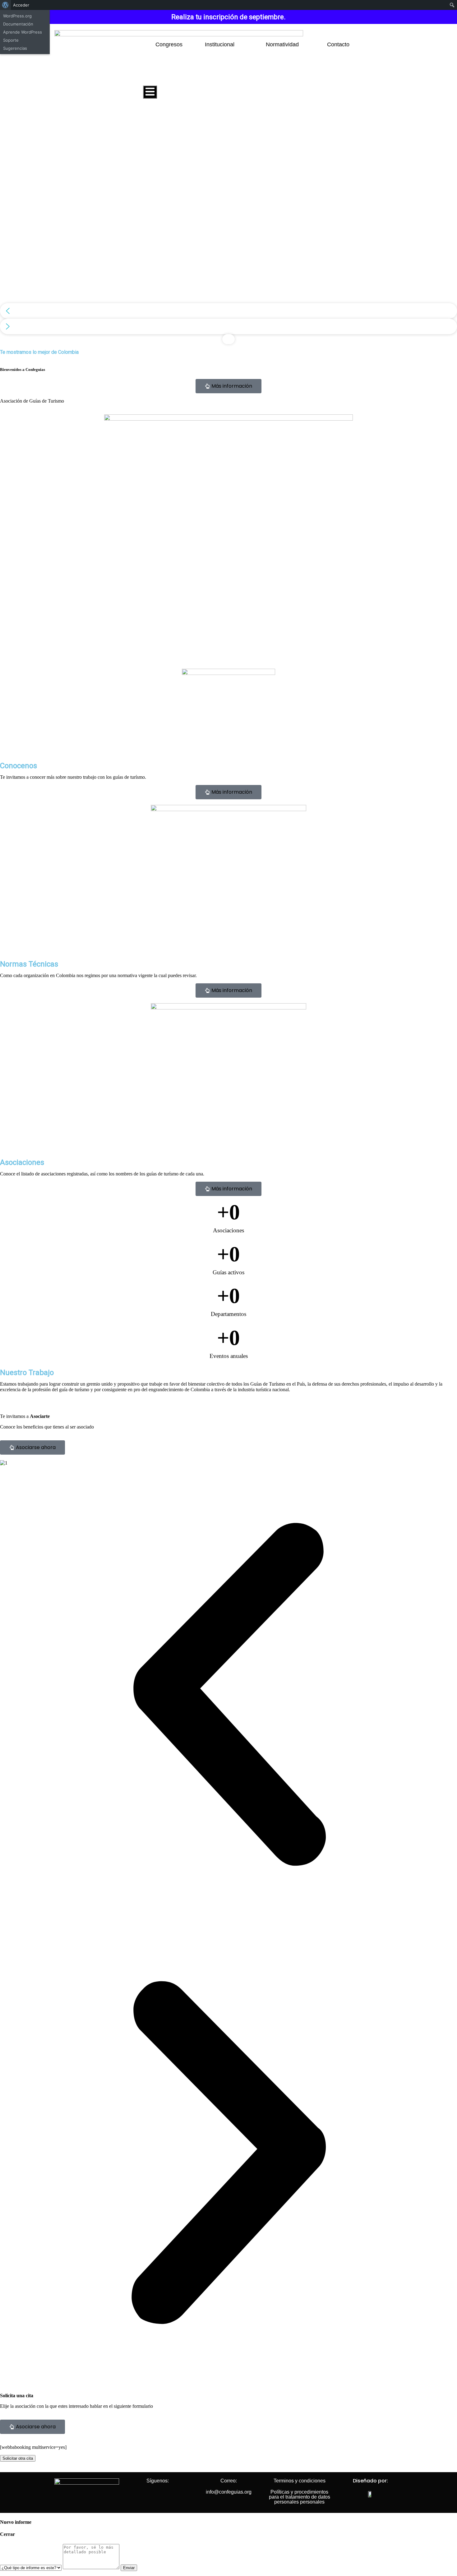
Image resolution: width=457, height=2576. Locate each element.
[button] (228, 311)
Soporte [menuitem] (11, 40)
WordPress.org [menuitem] (17, 16)
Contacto (338, 44)
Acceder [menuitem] (21, 5)
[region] (228, 230)
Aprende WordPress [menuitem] (23, 32)
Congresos (169, 44)
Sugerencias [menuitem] (15, 48)
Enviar (129, 2568)
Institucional (220, 44)
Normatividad (282, 44)
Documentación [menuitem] (18, 24)
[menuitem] (5, 5)
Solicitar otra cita (18, 2458)
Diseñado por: (370, 2481)
